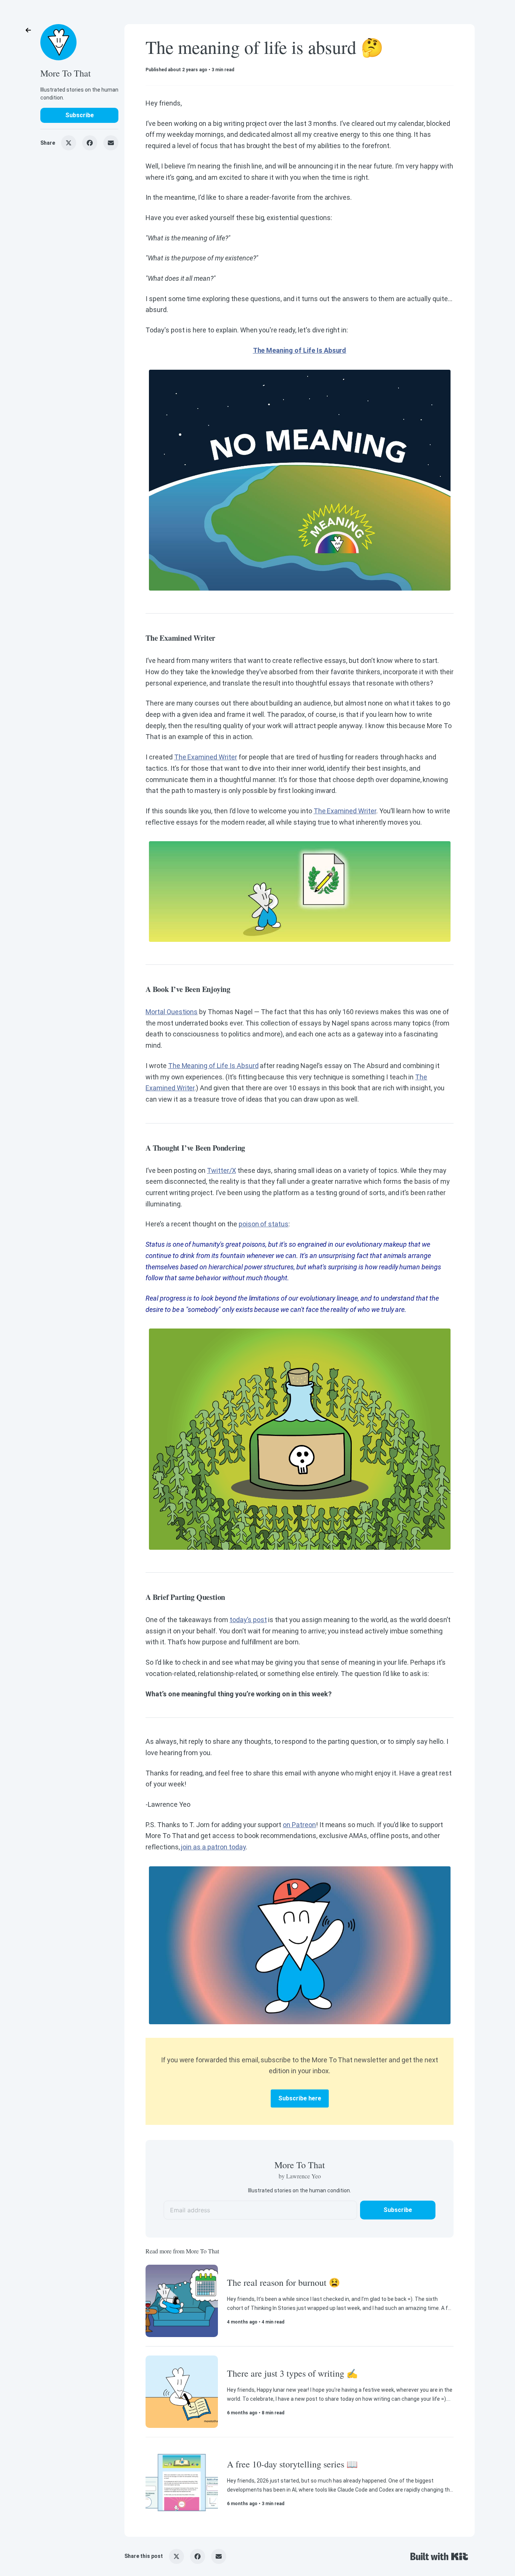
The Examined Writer (206, 757)
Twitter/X (221, 1170)
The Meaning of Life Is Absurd (213, 1066)
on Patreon (299, 1825)
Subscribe (80, 115)
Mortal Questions (172, 1012)
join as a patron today (213, 1847)
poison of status (264, 1224)
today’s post (248, 1620)
